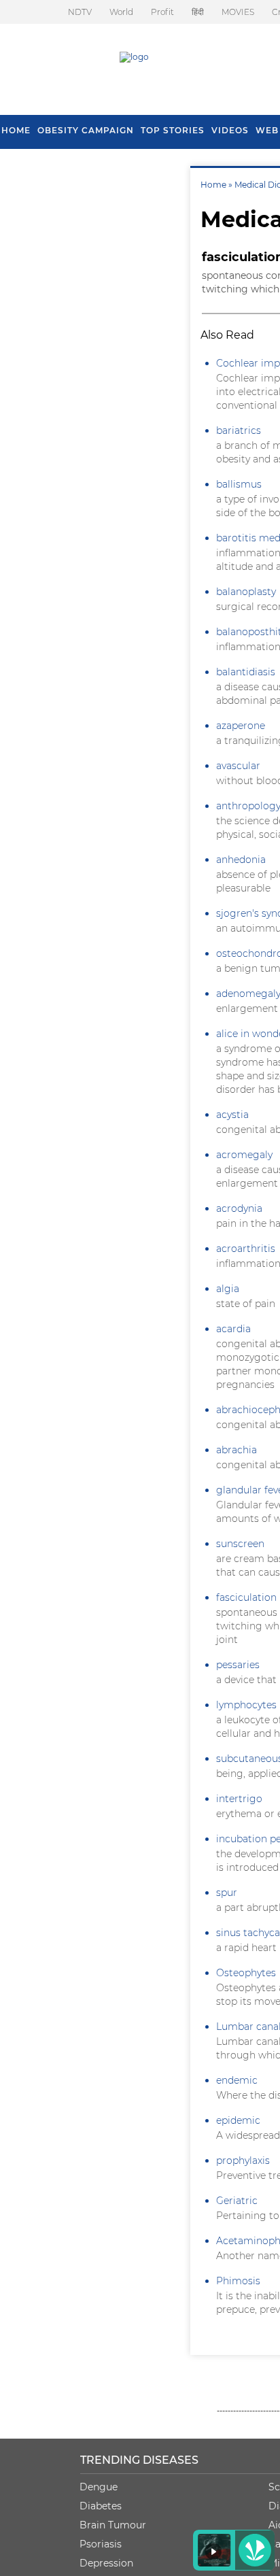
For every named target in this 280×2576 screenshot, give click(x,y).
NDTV (80, 12)
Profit (162, 12)
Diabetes (101, 2506)
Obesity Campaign (86, 130)
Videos (230, 130)
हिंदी (198, 12)
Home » (217, 185)
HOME (16, 130)
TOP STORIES (173, 130)
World (121, 12)
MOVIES (238, 12)
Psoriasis (101, 2544)
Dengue (99, 2487)
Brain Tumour (113, 2525)
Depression (106, 2563)
